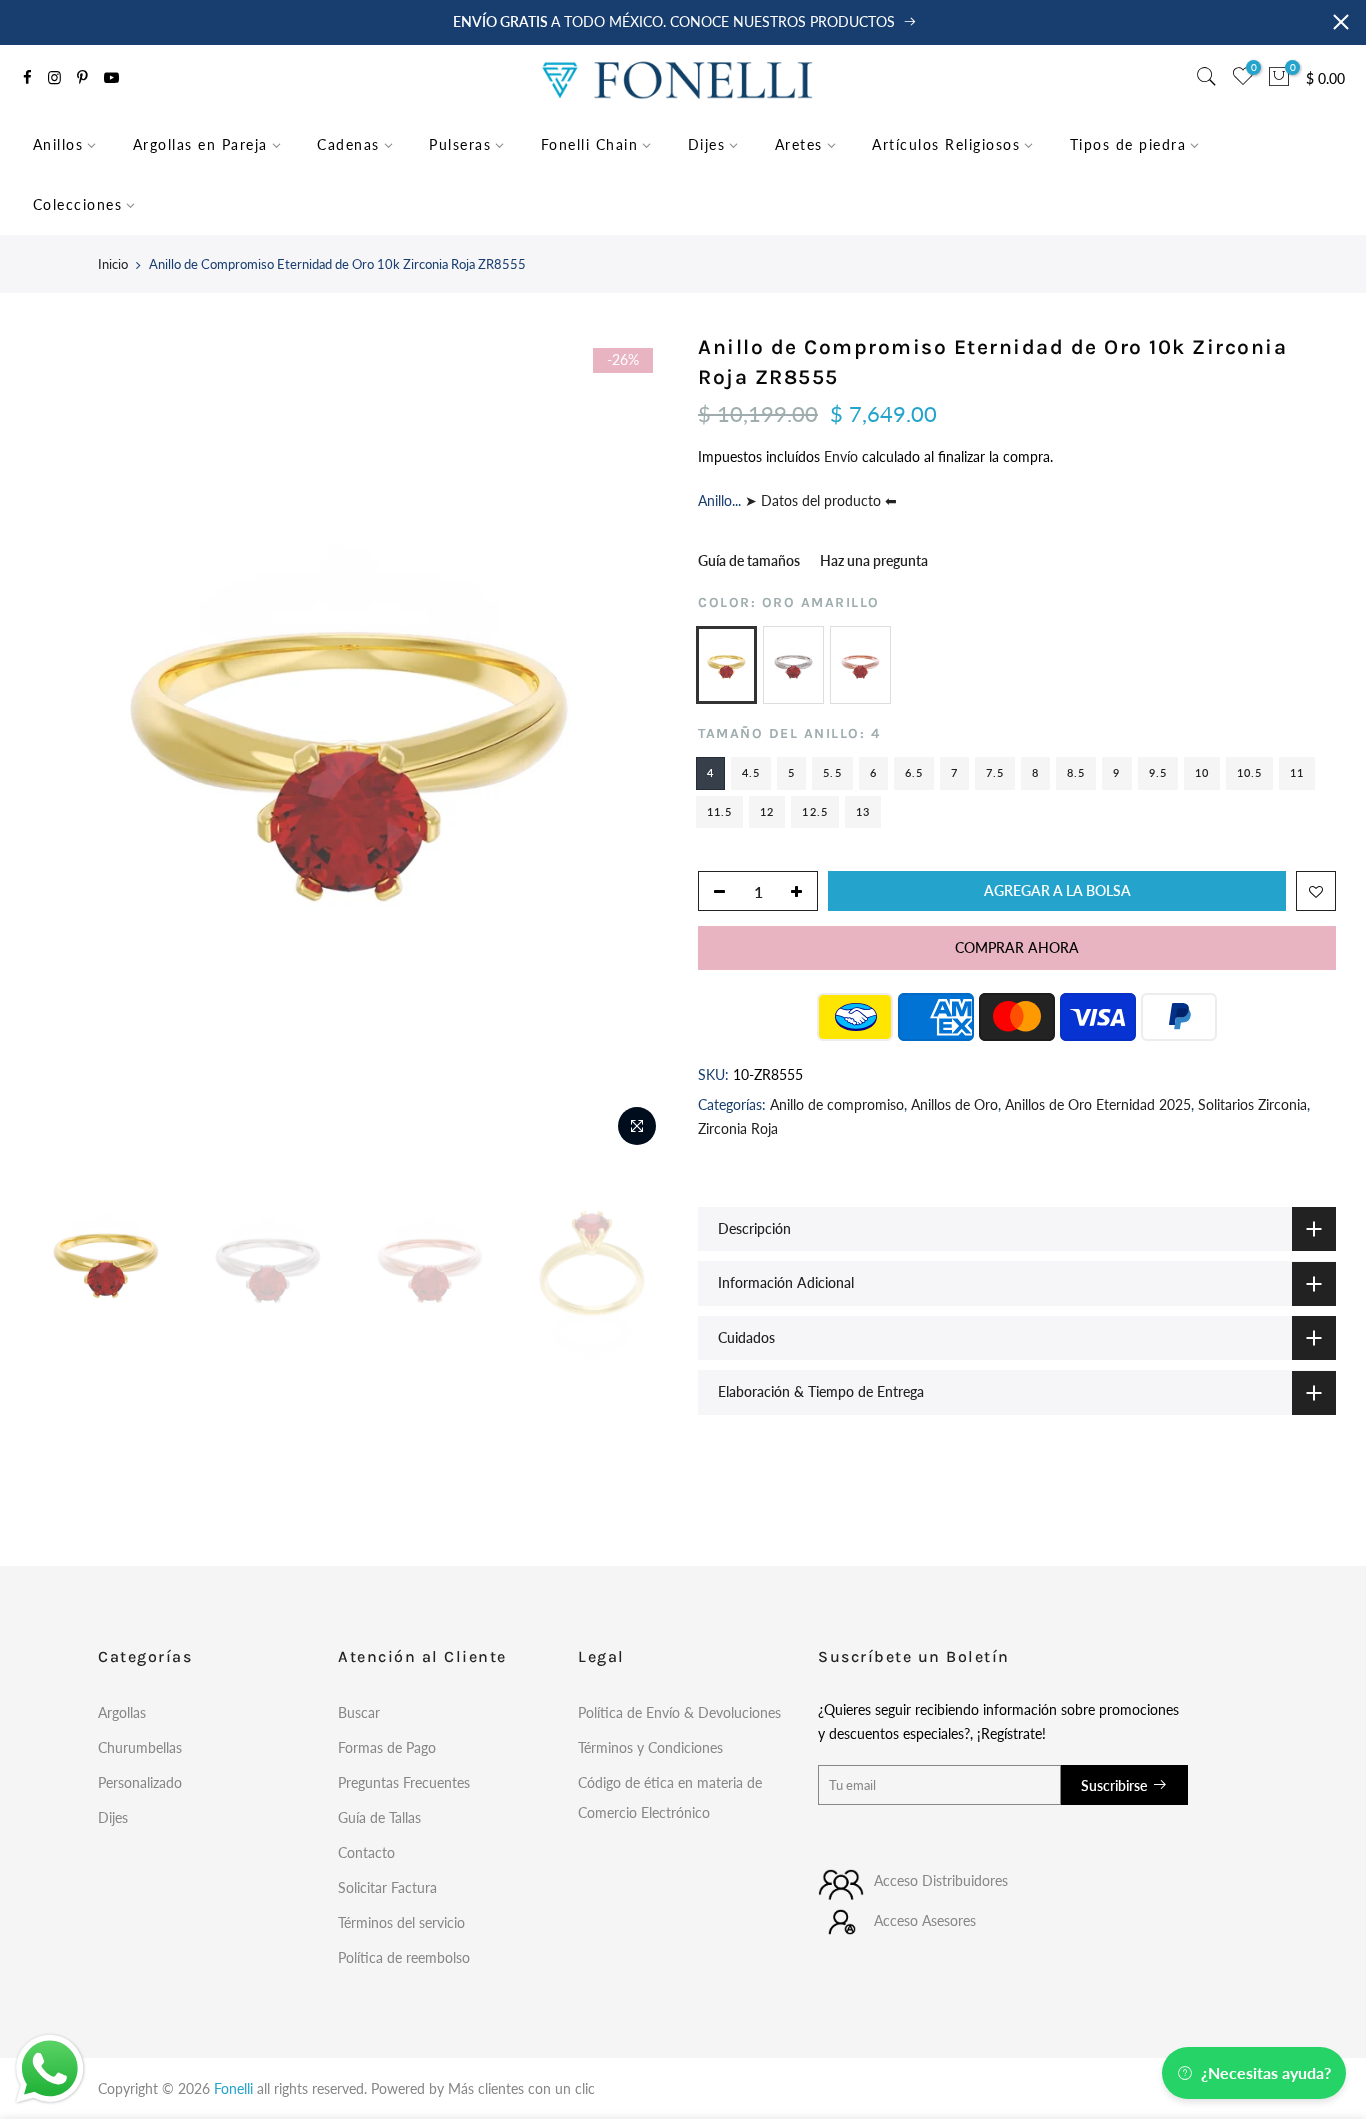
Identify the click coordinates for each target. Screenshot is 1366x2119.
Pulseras (460, 144)
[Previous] (65, 745)
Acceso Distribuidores (941, 1880)
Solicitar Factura (387, 1887)
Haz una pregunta (874, 560)
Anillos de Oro (954, 1104)
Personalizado (140, 1782)
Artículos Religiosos (946, 144)
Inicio (113, 264)
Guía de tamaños (749, 560)
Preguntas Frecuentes (404, 1782)
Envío (843, 456)
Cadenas (348, 144)
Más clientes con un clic (521, 2088)
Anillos (58, 144)
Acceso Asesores (925, 1920)
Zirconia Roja (738, 1128)
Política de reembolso (404, 1957)
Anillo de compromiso (837, 1104)
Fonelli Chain (590, 144)
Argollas (122, 1712)
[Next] (633, 745)
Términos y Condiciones (650, 1747)
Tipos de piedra (1128, 144)
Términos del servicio (401, 1922)
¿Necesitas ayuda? (1266, 2072)
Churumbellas (140, 1747)
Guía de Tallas (379, 1817)
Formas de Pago (387, 1747)
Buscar (359, 1712)
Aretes (799, 144)
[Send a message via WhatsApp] (50, 2069)
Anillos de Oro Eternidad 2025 (1098, 1104)
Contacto (366, 1852)
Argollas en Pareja (200, 144)
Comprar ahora (1017, 947)
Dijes (707, 144)
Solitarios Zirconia (1252, 1104)
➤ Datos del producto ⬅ (819, 500)
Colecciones (78, 204)
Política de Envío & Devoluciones (679, 1712)
